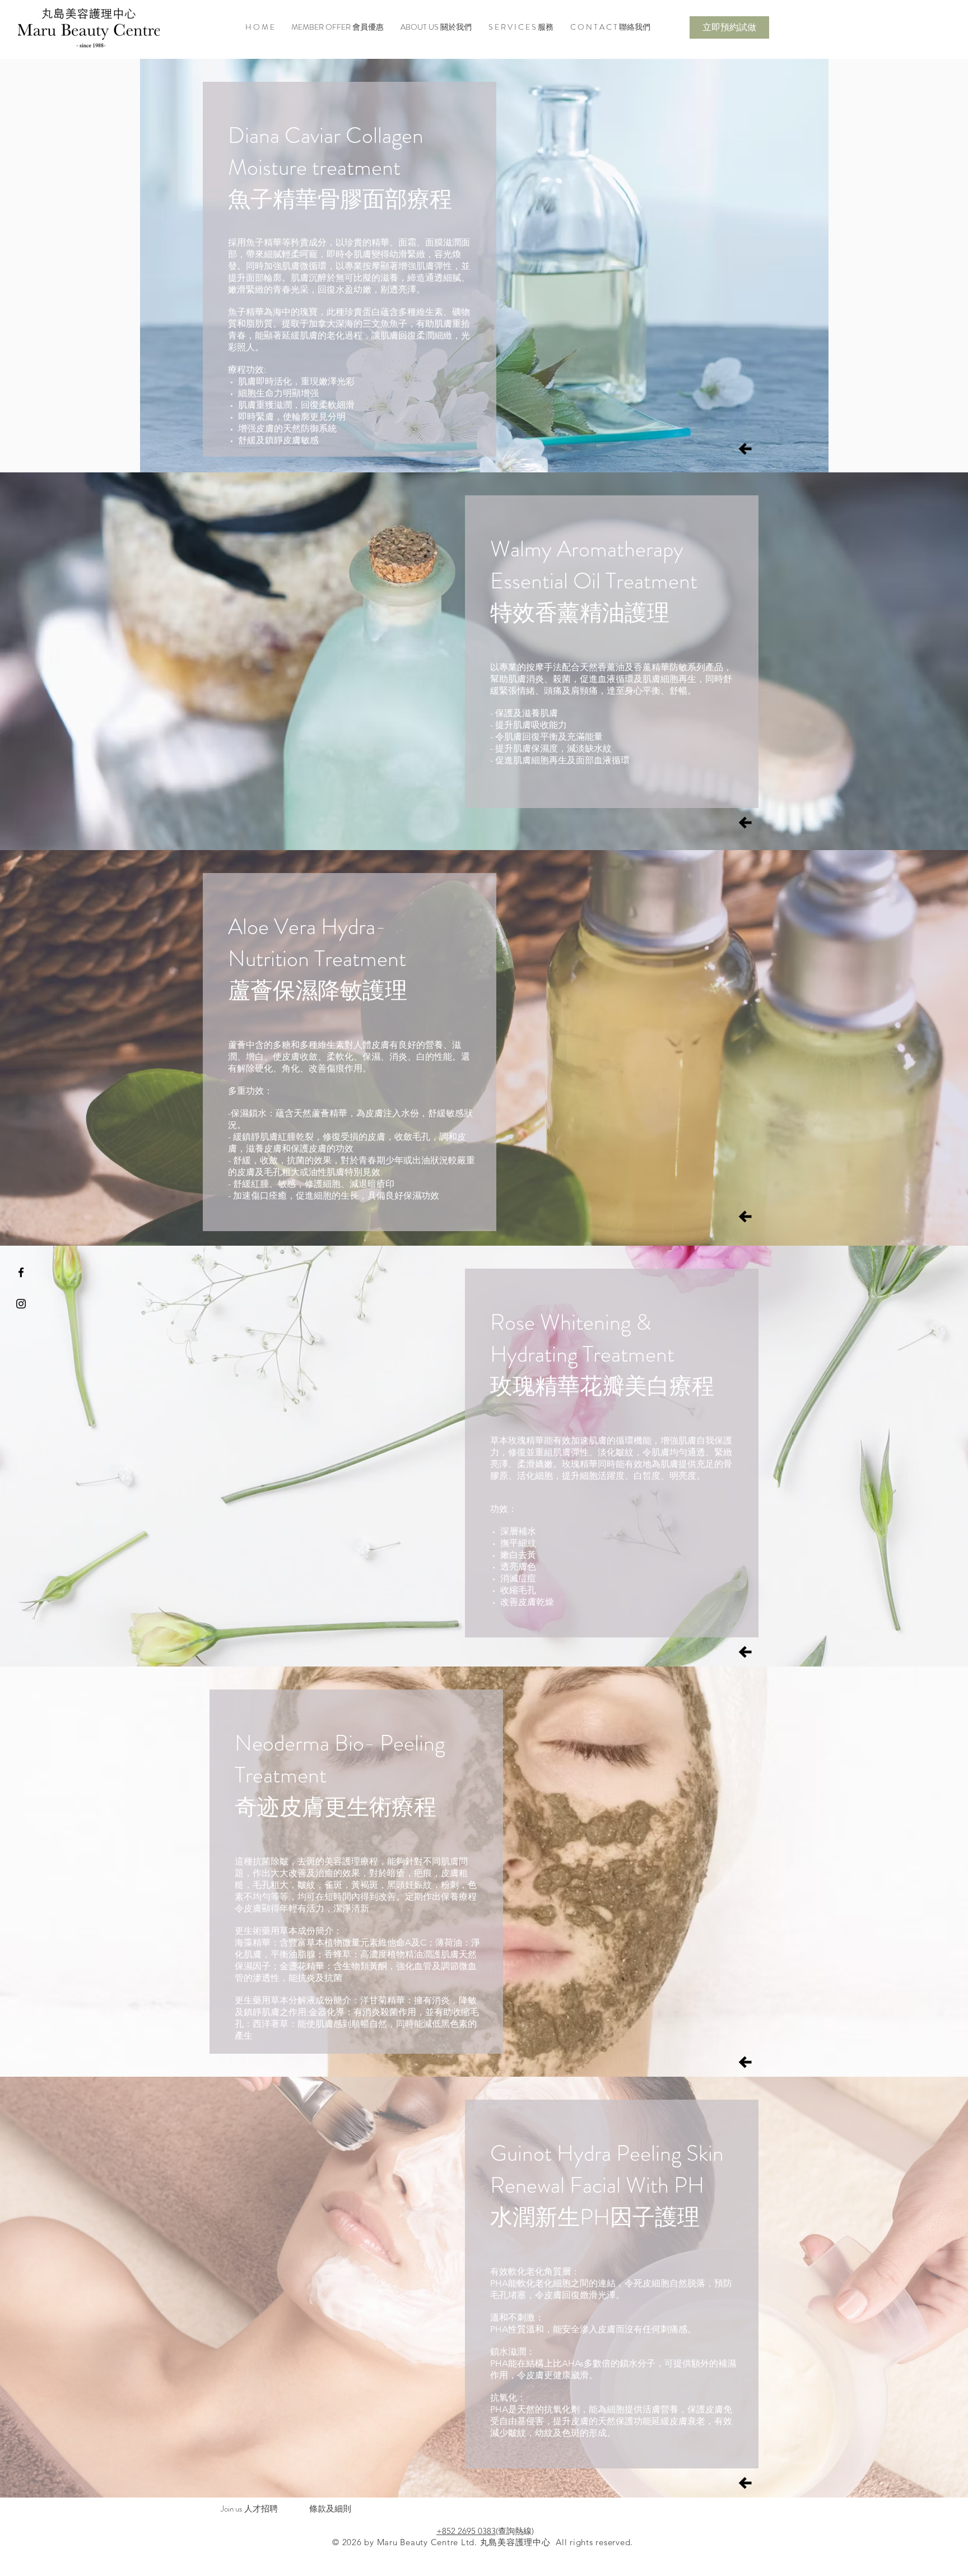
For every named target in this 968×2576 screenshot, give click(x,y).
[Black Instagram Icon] (21, 1304)
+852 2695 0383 (466, 2531)
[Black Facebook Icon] (21, 1272)
